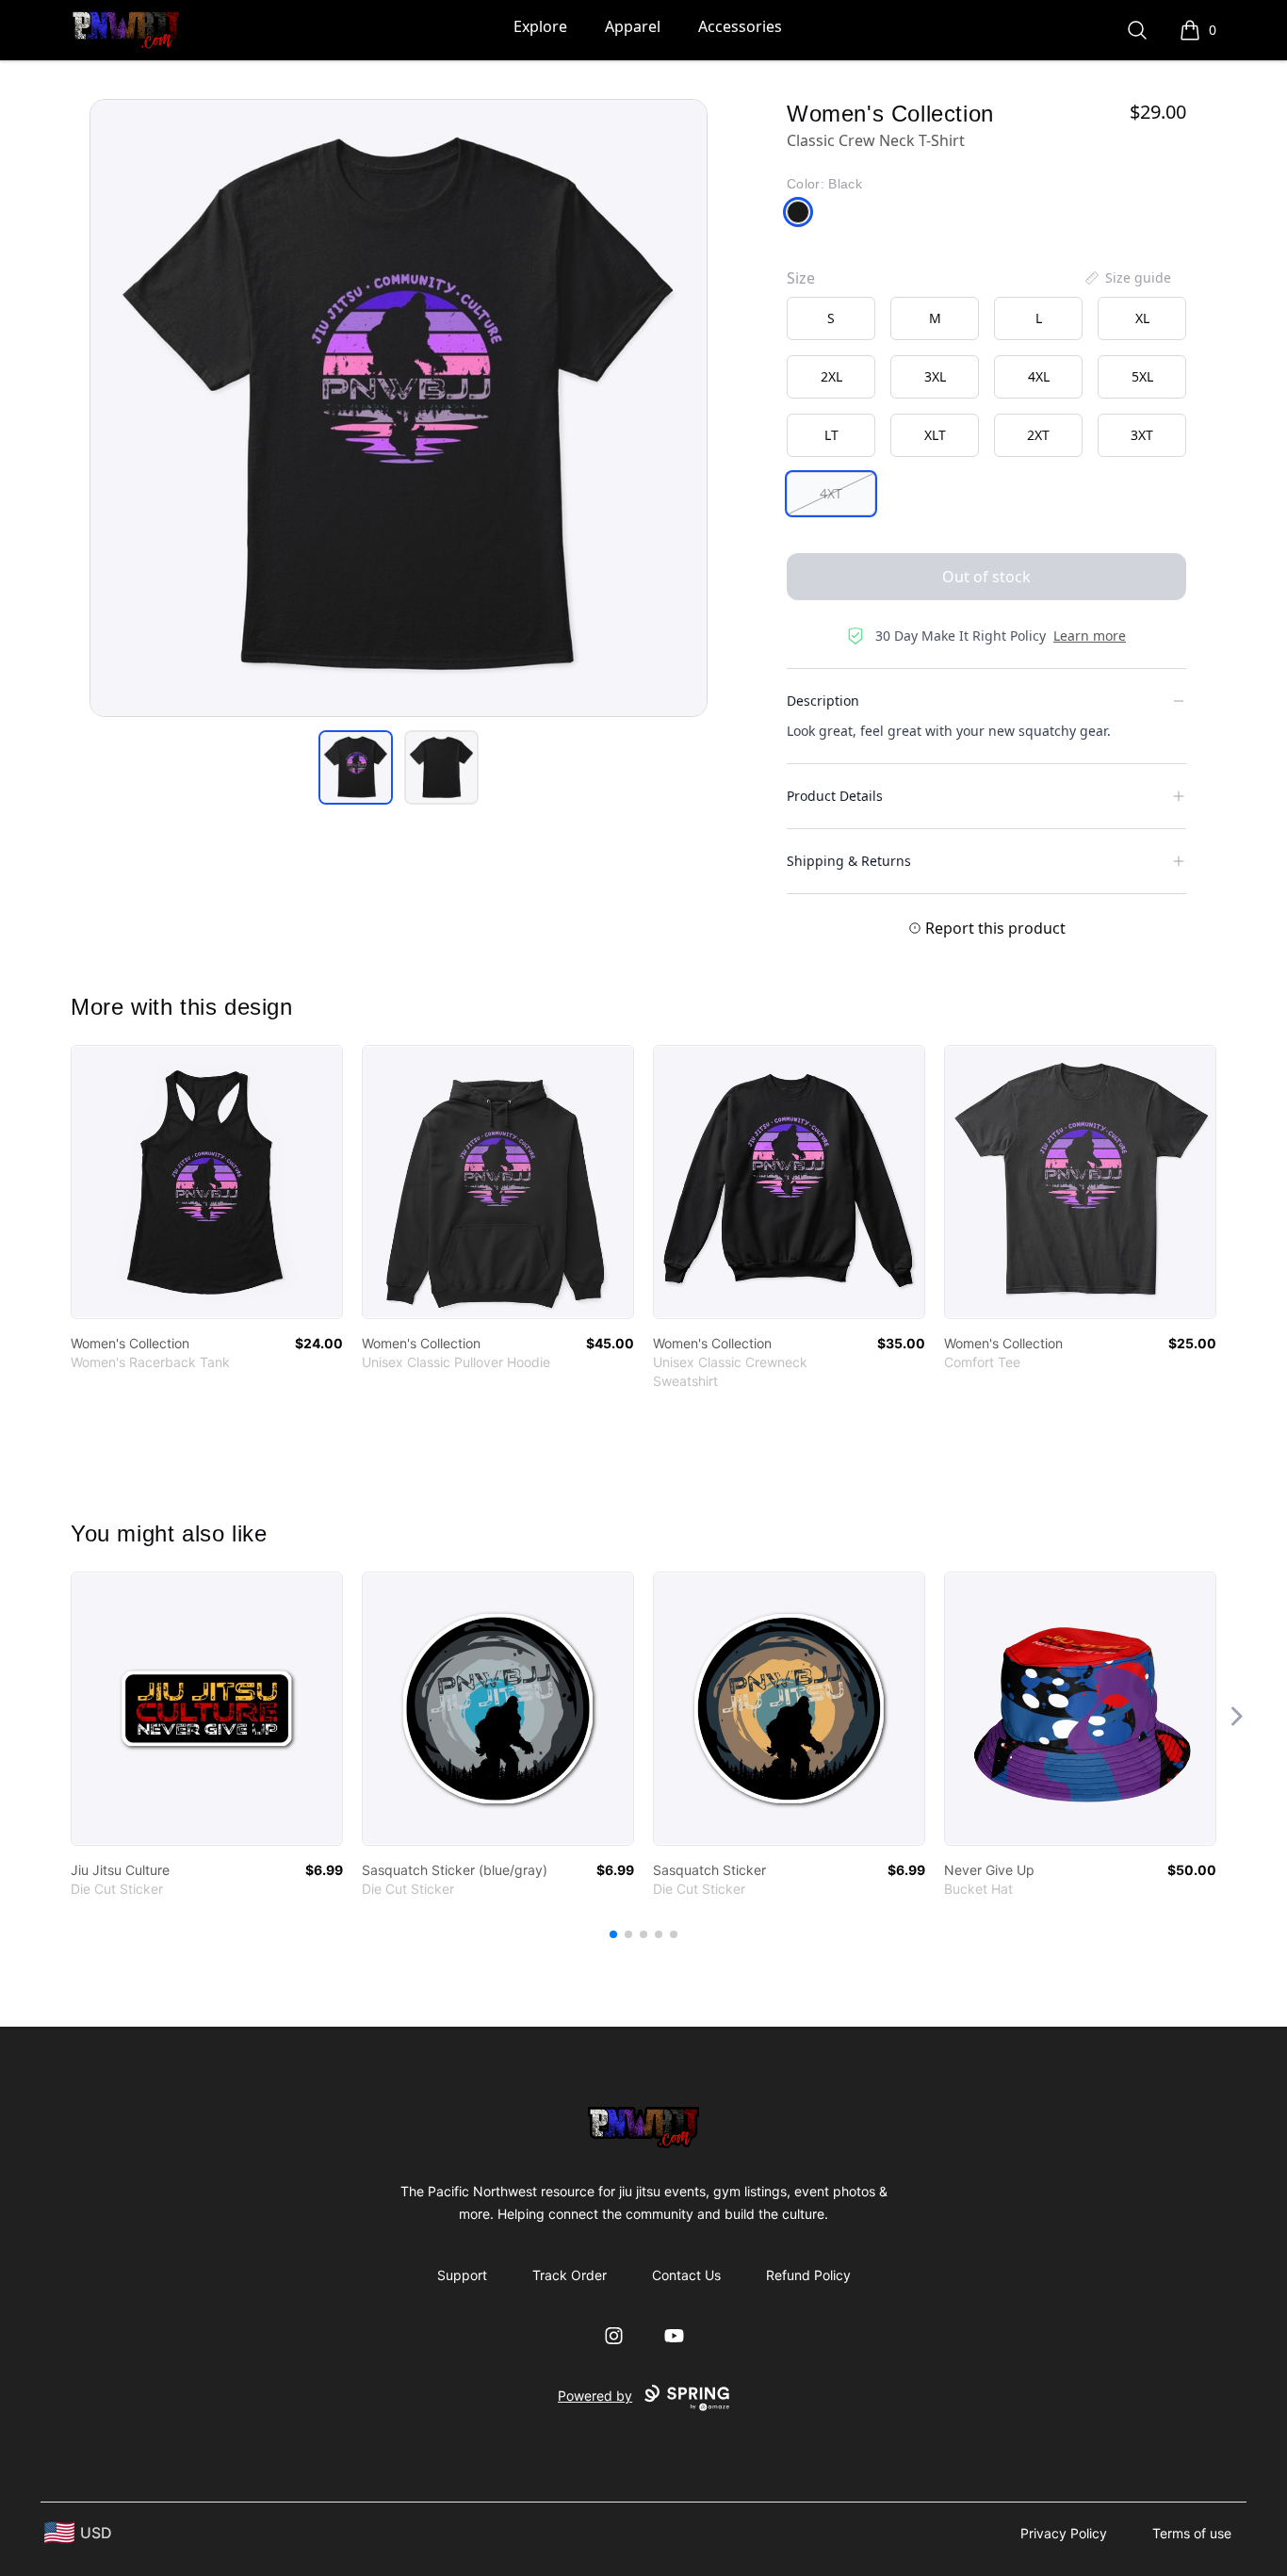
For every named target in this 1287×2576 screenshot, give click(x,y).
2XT (1038, 435)
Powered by (595, 2396)
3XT (1142, 435)
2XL (831, 376)
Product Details (835, 796)
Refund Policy (808, 2275)
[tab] (356, 767)
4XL (1039, 376)
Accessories (740, 26)
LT (831, 435)
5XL (1142, 376)
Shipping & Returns (849, 861)
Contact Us (686, 2275)
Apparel (633, 26)
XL (1142, 318)
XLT (935, 435)
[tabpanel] (399, 408)
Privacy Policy (1064, 2533)
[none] (1127, 278)
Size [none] (801, 278)
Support (462, 2275)
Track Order (570, 2275)
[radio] (831, 318)
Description (823, 701)
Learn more (1090, 636)
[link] (207, 1182)
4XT (831, 493)
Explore (540, 26)
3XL (935, 376)
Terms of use (1192, 2533)
